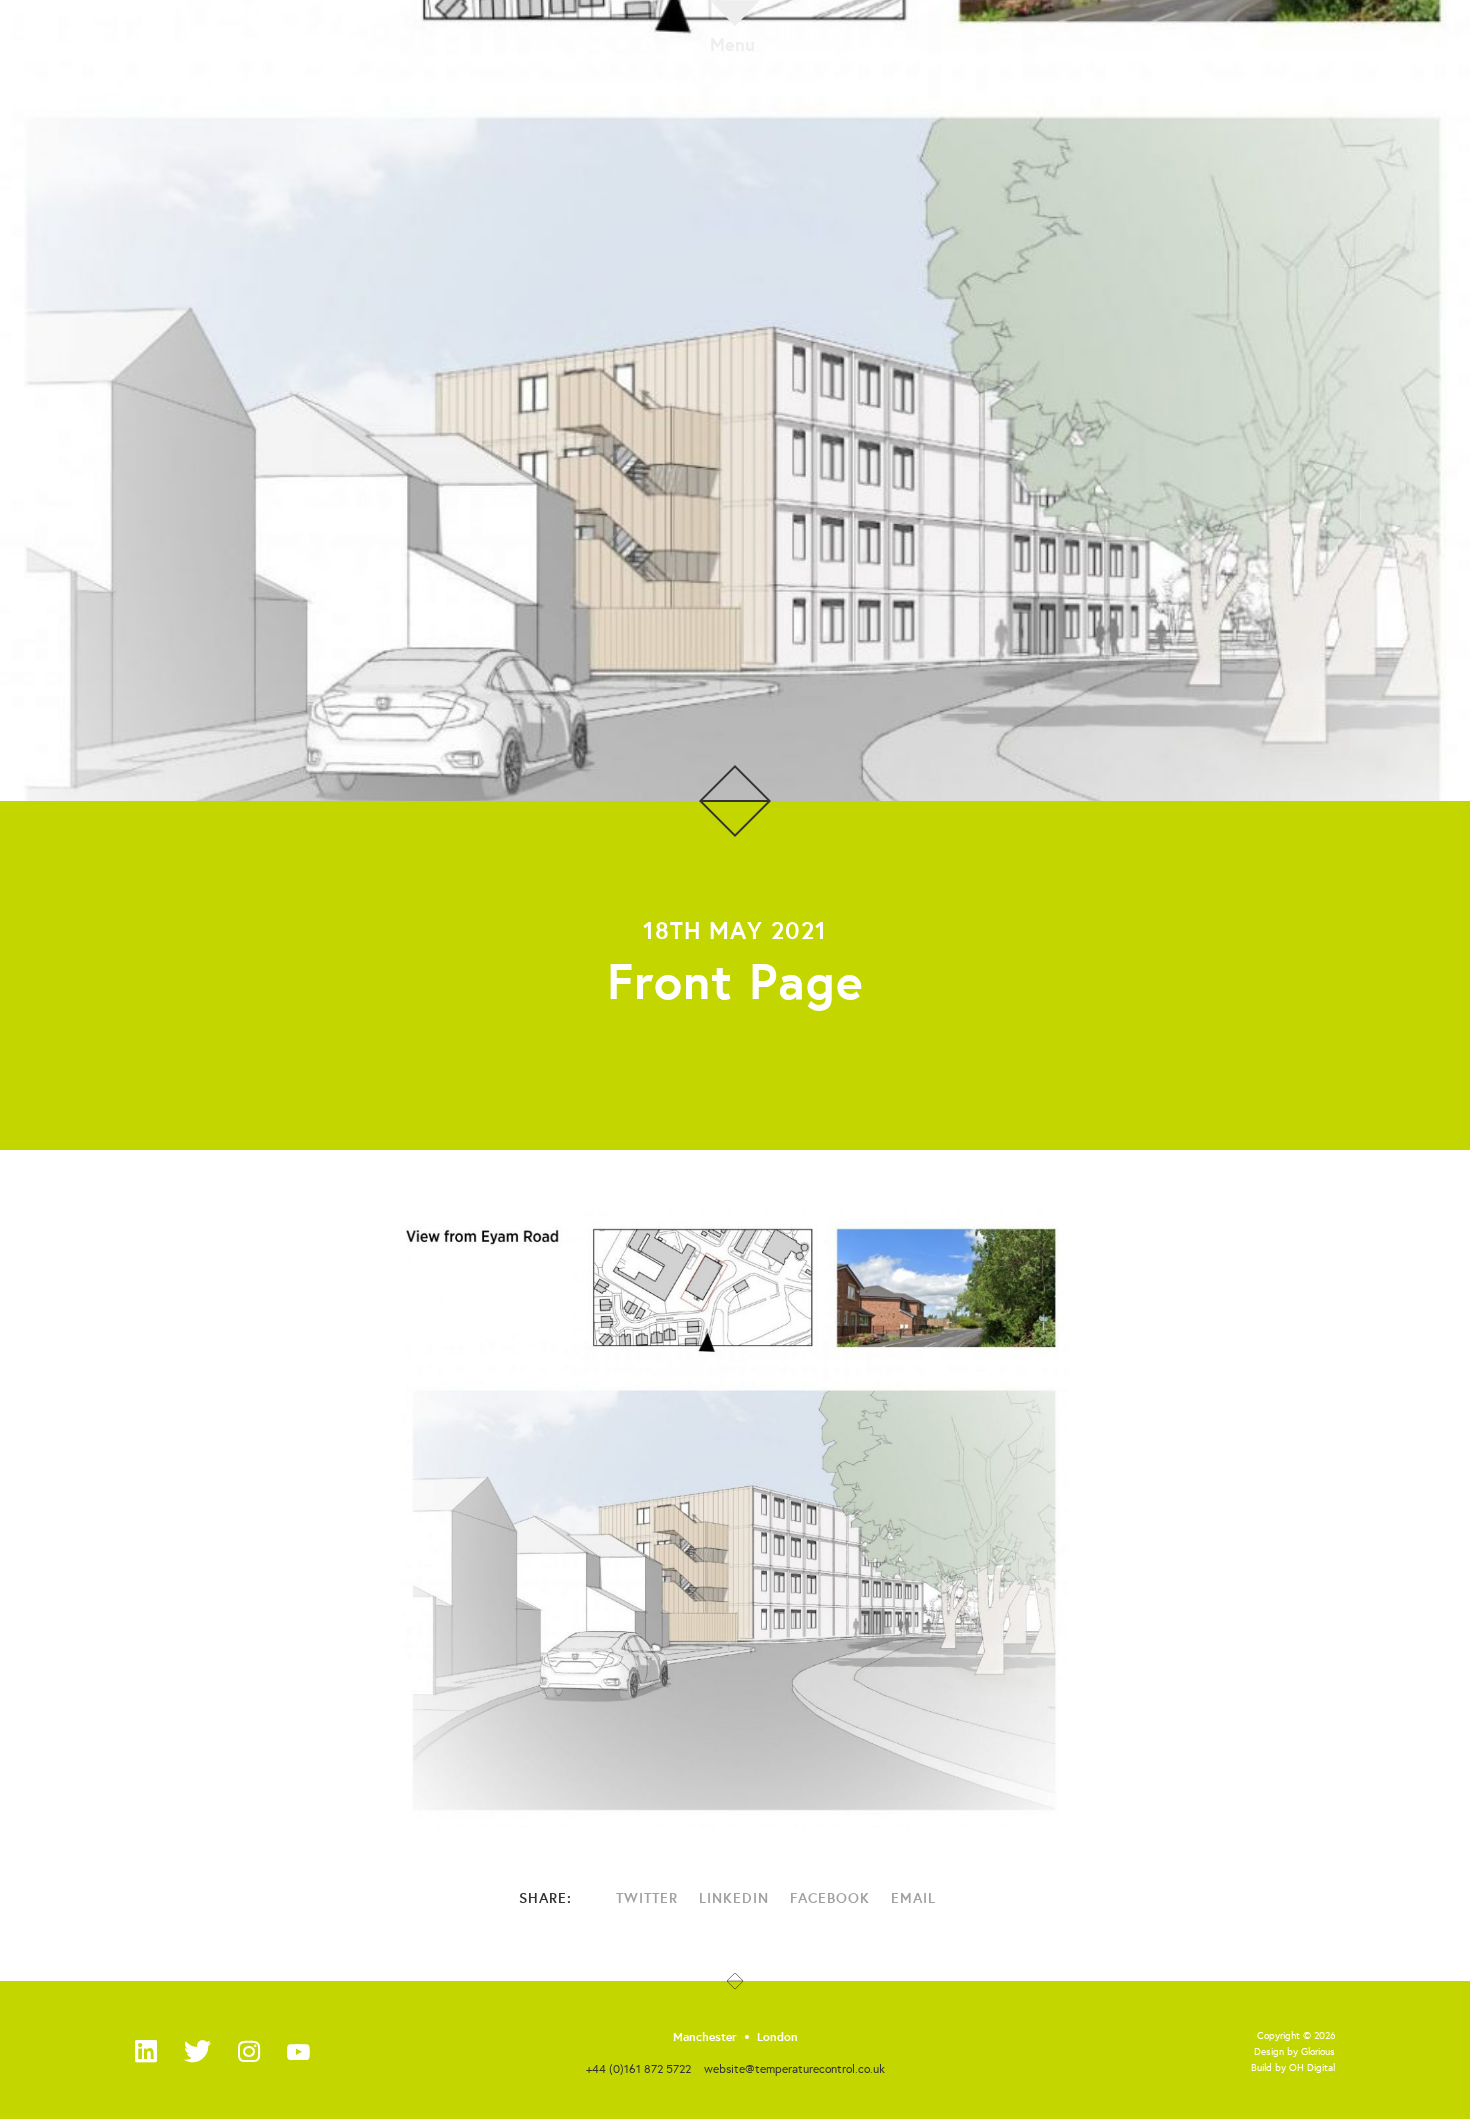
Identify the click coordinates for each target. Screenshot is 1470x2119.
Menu (732, 42)
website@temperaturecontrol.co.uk (794, 2068)
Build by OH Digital (1293, 2067)
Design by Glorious (1294, 2051)
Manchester (705, 2037)
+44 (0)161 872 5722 (638, 2068)
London (777, 2037)
